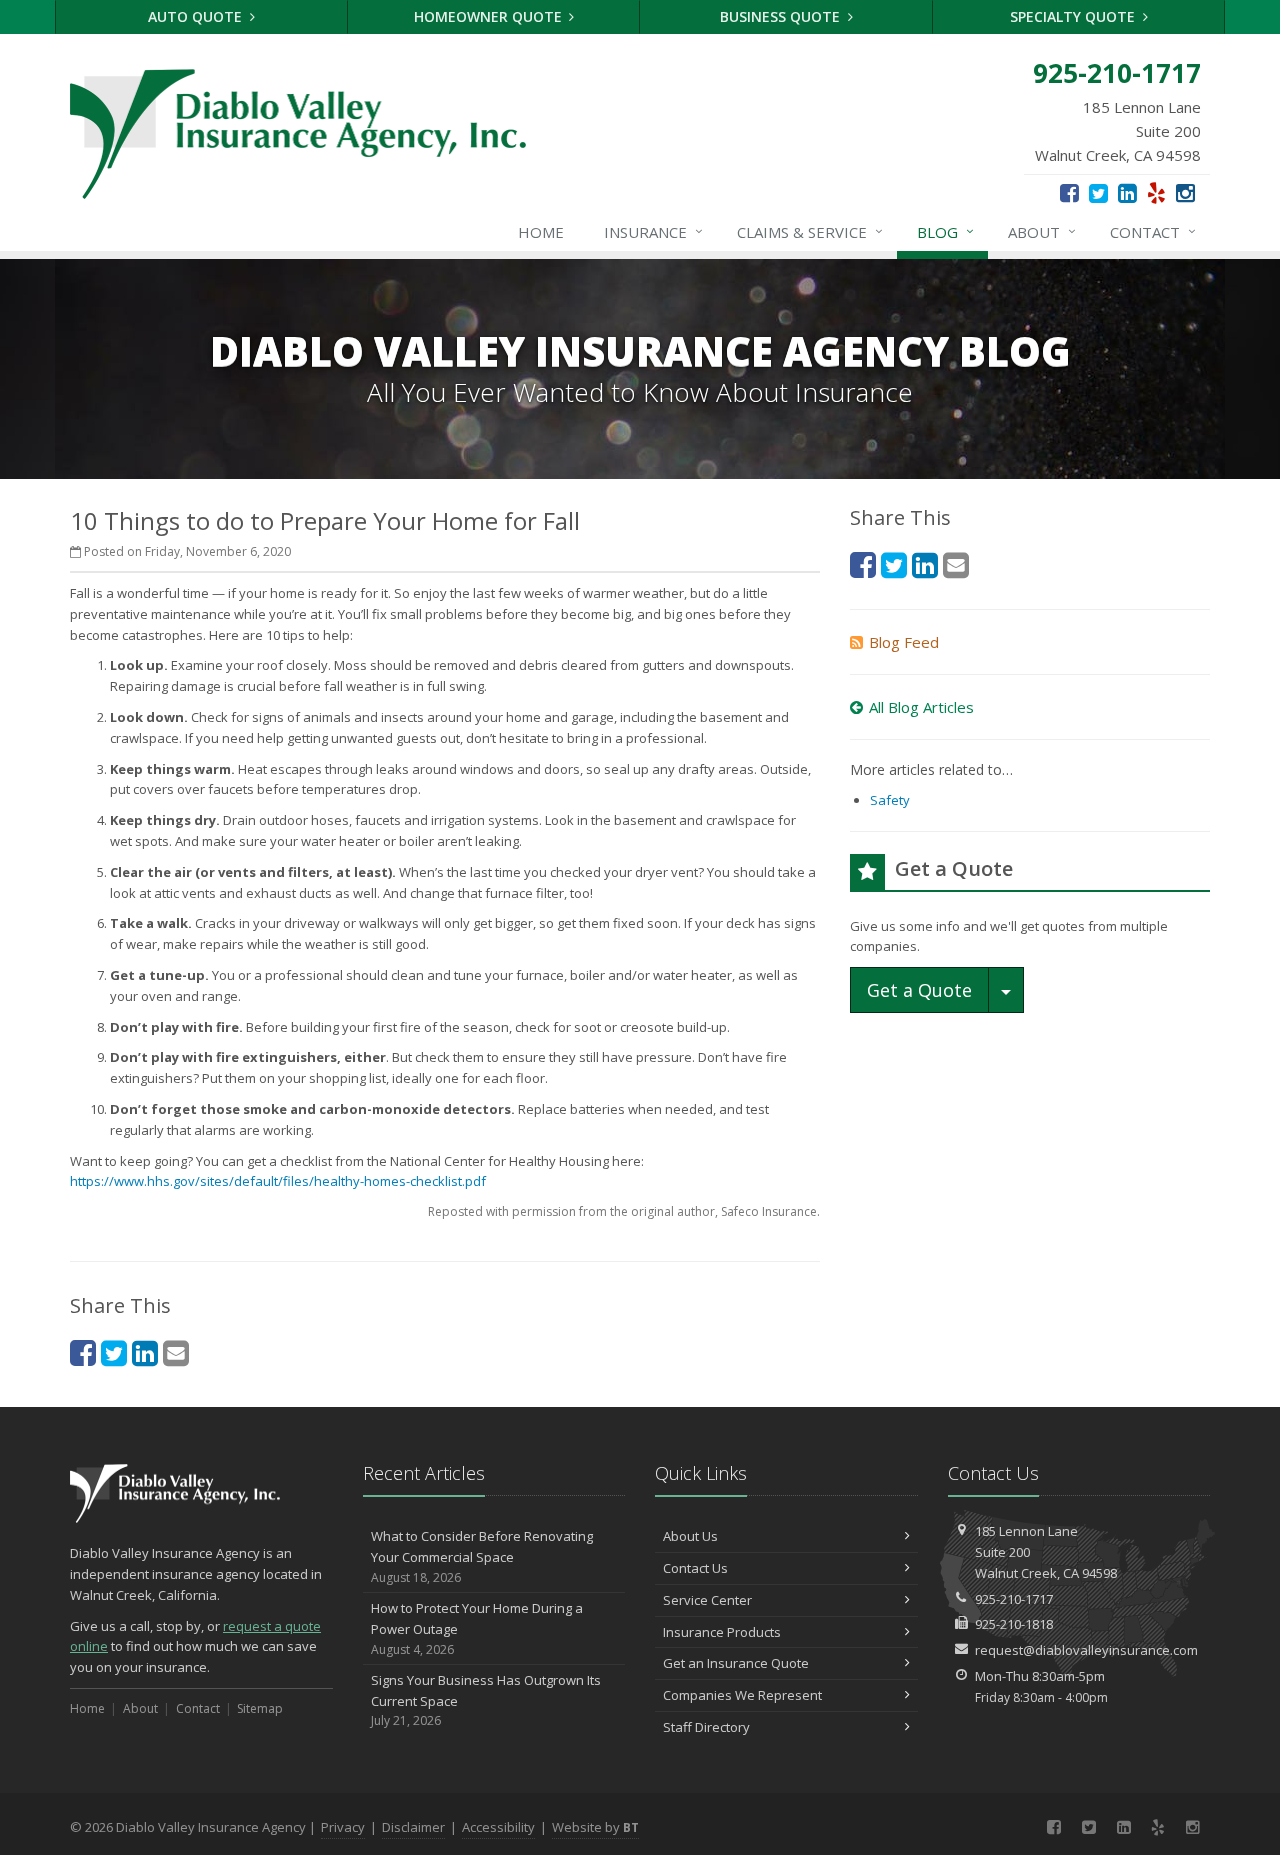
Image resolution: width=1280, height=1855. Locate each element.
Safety (890, 800)
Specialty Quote (1074, 16)
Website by (595, 1827)
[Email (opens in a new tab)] (176, 1352)
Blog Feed (904, 642)
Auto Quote (197, 16)
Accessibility (498, 1827)
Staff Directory (706, 1727)
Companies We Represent (742, 1695)
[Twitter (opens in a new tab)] (1098, 192)
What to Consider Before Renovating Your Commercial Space (482, 1556)
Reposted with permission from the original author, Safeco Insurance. (624, 1211)
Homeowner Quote (490, 16)
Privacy (343, 1827)
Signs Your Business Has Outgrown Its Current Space (486, 1700)
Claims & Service (810, 231)
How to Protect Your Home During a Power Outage (477, 1628)
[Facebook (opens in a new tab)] (1069, 192)
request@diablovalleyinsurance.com (1086, 1650)
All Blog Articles (921, 707)
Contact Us (695, 1568)
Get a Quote (919, 990)
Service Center (707, 1600)
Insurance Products (722, 1632)
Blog (945, 231)
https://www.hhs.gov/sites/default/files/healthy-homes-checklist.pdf (278, 1181)
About (1042, 231)
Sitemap (260, 1708)
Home (541, 232)
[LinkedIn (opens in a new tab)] (1127, 192)
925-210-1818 (1014, 1624)
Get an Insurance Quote (736, 1663)
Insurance (653, 231)
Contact (1153, 231)
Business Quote (782, 16)
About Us (690, 1536)
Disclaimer (413, 1827)
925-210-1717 (1014, 1599)
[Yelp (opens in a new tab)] (1156, 192)
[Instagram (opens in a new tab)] (1185, 192)
